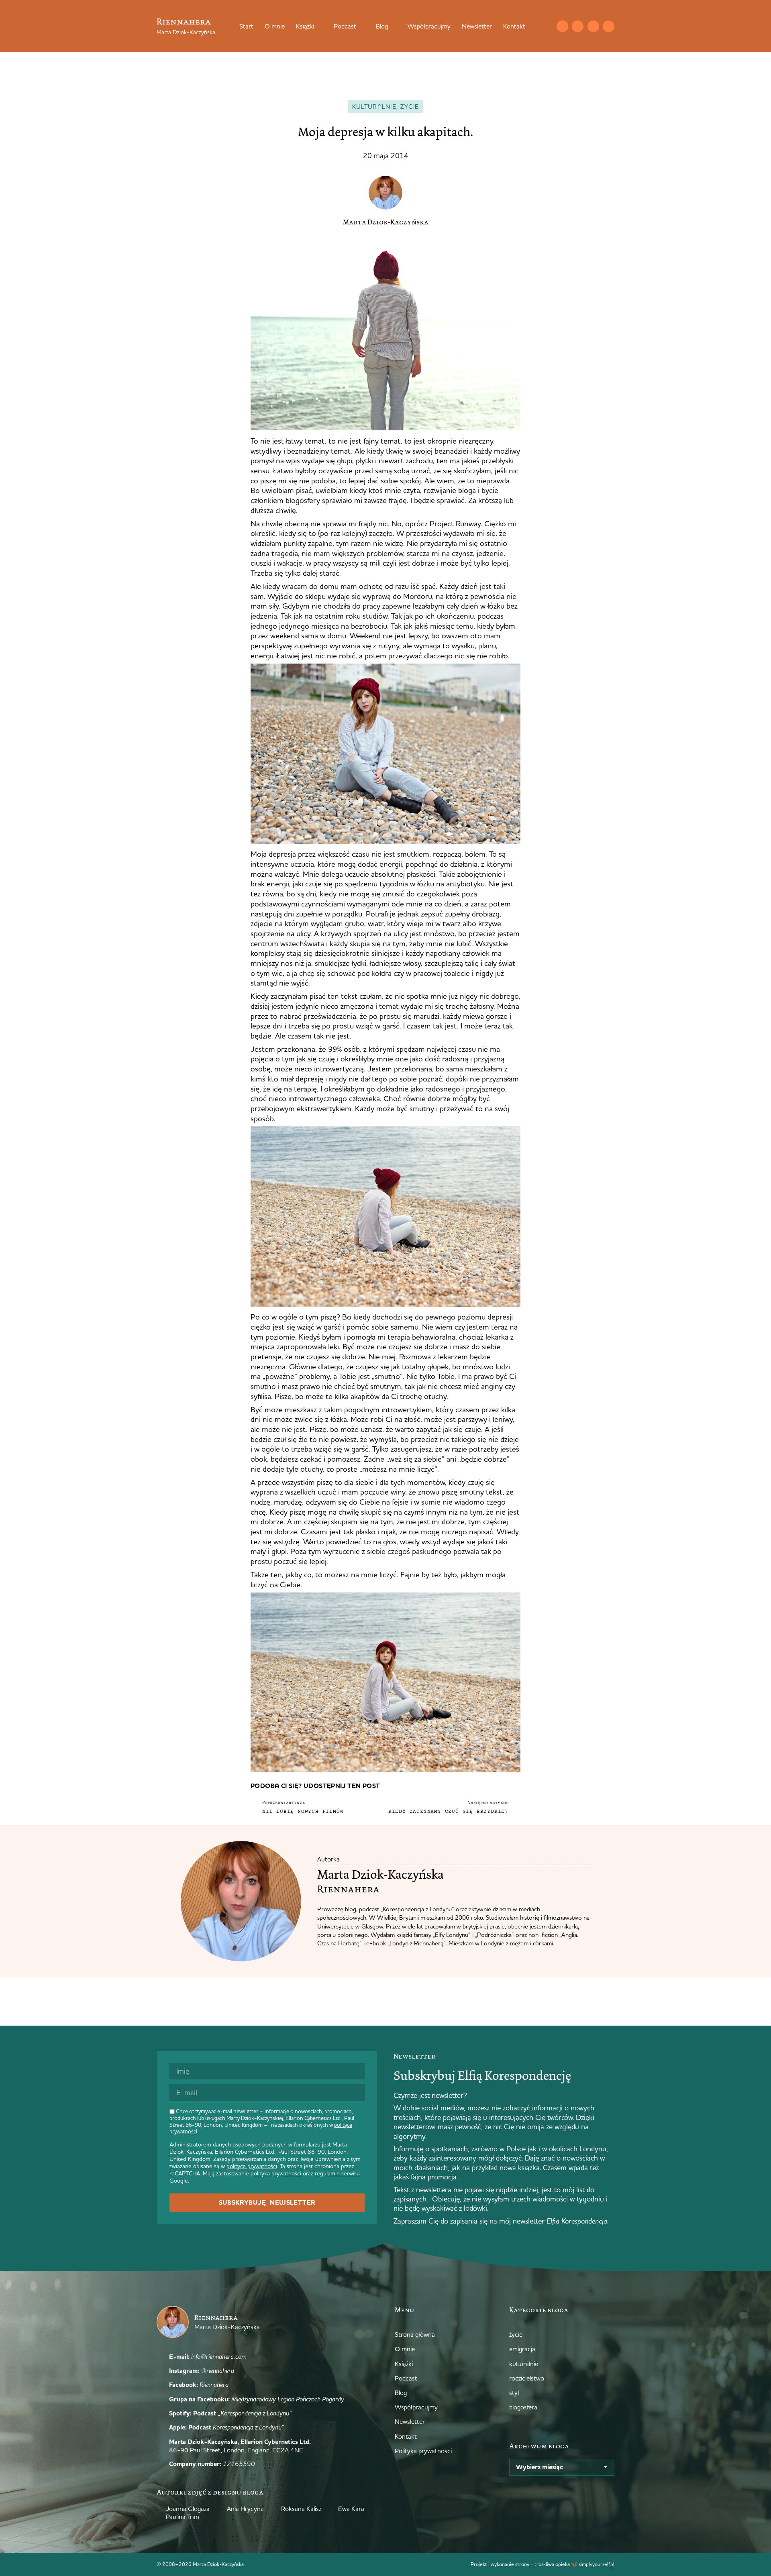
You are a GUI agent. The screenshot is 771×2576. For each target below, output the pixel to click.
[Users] (609, 26)
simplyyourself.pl (597, 2564)
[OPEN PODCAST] (361, 26)
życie (410, 107)
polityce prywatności (252, 2166)
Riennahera (184, 21)
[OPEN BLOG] (393, 26)
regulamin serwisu (337, 2173)
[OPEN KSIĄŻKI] (319, 26)
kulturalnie (374, 107)
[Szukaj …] (546, 26)
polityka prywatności (276, 2173)
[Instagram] (578, 26)
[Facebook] (593, 26)
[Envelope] (562, 26)
